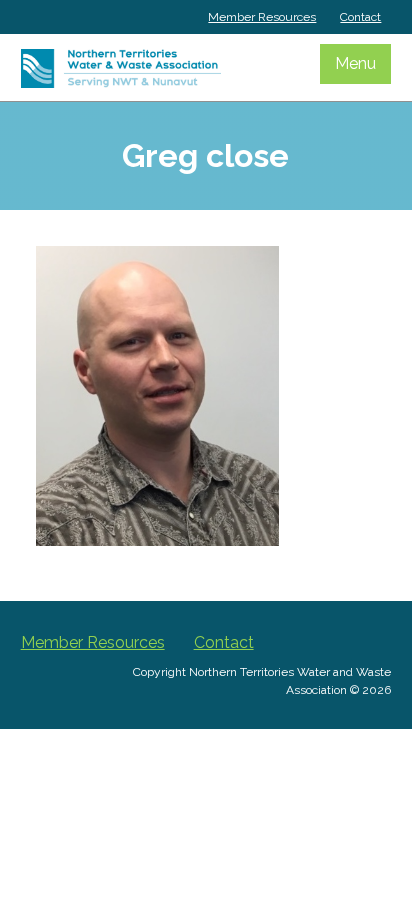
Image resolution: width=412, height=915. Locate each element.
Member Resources (262, 17)
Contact (360, 17)
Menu (355, 63)
